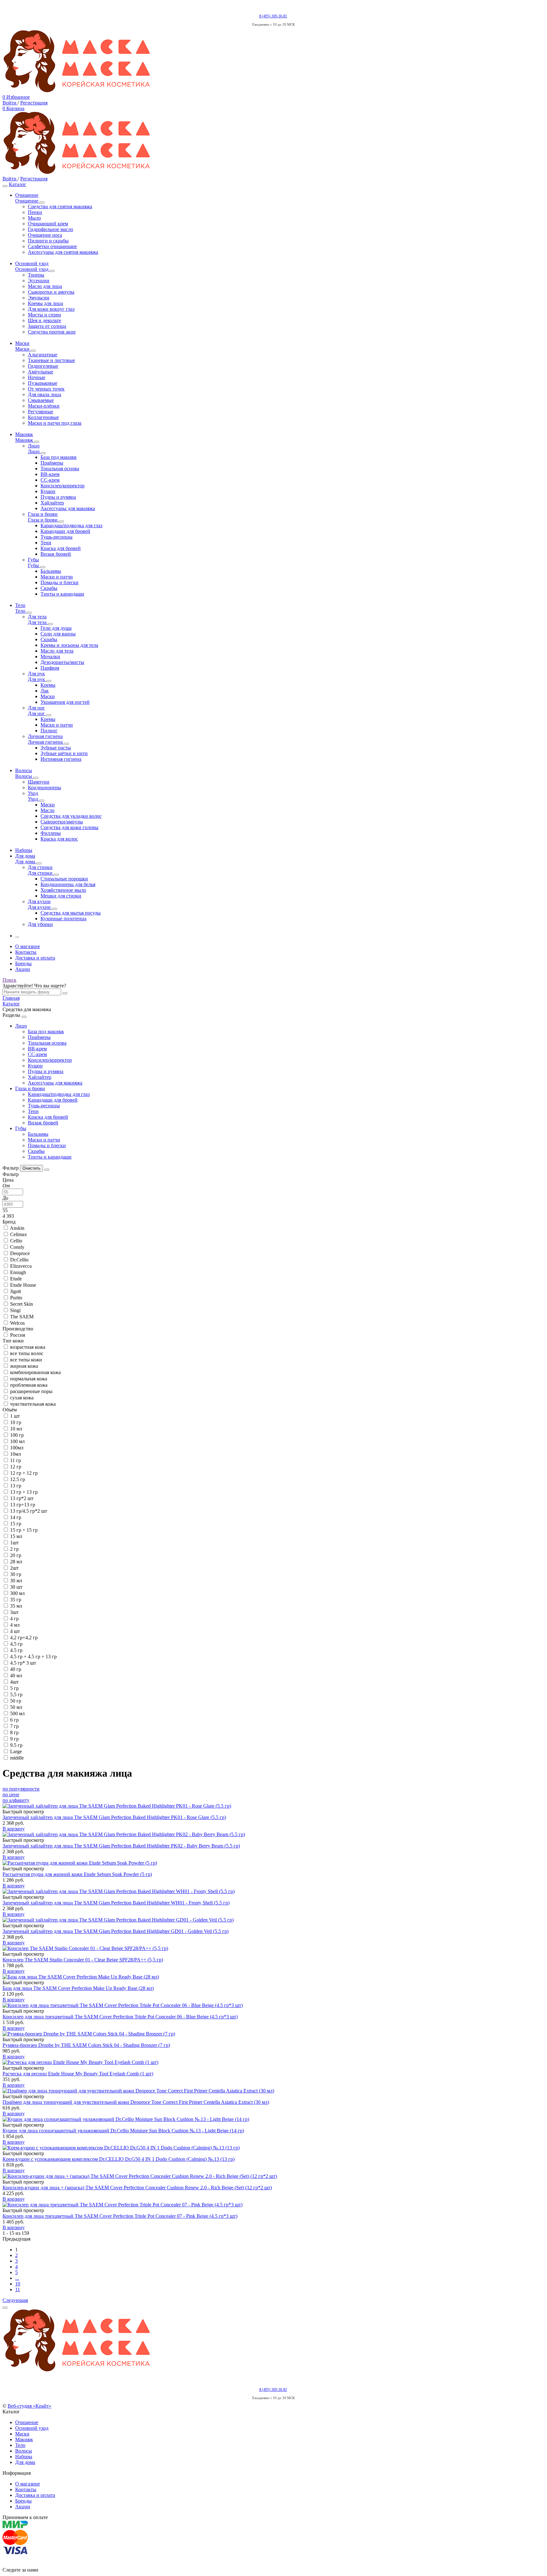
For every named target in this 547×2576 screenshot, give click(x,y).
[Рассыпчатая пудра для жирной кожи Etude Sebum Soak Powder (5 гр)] (273, 1863)
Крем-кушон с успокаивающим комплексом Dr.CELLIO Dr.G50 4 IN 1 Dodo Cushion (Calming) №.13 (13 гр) (119, 2159)
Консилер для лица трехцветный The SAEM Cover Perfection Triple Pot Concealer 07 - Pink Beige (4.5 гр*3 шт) (120, 2216)
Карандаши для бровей (53, 1100)
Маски (22, 2434)
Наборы (24, 2457)
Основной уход (32, 2428)
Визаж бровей (43, 1123)
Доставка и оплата (35, 958)
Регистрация (34, 103)
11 (18, 2289)
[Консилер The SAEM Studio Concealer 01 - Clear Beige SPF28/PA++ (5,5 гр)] (273, 1948)
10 (18, 2284)
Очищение (27, 2422)
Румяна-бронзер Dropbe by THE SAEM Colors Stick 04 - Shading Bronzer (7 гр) (86, 2045)
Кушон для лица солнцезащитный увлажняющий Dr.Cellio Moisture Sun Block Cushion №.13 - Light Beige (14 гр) (123, 2131)
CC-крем (37, 1054)
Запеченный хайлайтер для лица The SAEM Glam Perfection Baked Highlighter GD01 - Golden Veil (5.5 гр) (116, 1931)
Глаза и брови (30, 1088)
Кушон (35, 1066)
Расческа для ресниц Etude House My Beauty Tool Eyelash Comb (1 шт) (78, 2074)
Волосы (24, 2451)
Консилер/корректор (50, 1060)
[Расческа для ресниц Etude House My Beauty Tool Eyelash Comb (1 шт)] (273, 2062)
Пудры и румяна (46, 1071)
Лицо (21, 1026)
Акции (23, 969)
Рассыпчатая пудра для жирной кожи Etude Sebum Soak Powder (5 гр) (77, 1874)
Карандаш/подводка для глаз (59, 1094)
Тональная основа (47, 1043)
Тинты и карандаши (50, 1157)
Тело (20, 2445)
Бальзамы (38, 1134)
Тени (33, 1111)
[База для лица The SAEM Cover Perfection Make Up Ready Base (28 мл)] (273, 1977)
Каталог (18, 184)
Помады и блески (47, 1145)
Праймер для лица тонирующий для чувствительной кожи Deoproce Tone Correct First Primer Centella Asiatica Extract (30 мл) (136, 2102)
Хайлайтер (40, 1077)
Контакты (26, 952)
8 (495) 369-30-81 (273, 16)
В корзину (14, 1829)
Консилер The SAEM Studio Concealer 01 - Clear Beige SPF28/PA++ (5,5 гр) (83, 1960)
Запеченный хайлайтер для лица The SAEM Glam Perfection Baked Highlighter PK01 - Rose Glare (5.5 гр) (114, 1817)
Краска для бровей (48, 1117)
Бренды (23, 963)
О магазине (28, 946)
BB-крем (37, 1049)
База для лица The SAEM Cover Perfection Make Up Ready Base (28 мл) (78, 1988)
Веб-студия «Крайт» (29, 2406)
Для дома (25, 2462)
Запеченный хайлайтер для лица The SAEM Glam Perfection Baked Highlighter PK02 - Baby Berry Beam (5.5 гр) (121, 1846)
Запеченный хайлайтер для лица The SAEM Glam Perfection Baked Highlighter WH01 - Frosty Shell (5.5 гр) (116, 1903)
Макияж (24, 2439)
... (17, 2278)
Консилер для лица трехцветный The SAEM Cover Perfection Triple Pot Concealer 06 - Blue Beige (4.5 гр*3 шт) (120, 2017)
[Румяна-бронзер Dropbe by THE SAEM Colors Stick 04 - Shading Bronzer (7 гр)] (273, 2034)
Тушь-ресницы (44, 1106)
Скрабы (36, 1151)
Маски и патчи (44, 1140)
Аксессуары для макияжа (55, 1083)
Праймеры (39, 1037)
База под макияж (46, 1032)
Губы (21, 1128)
